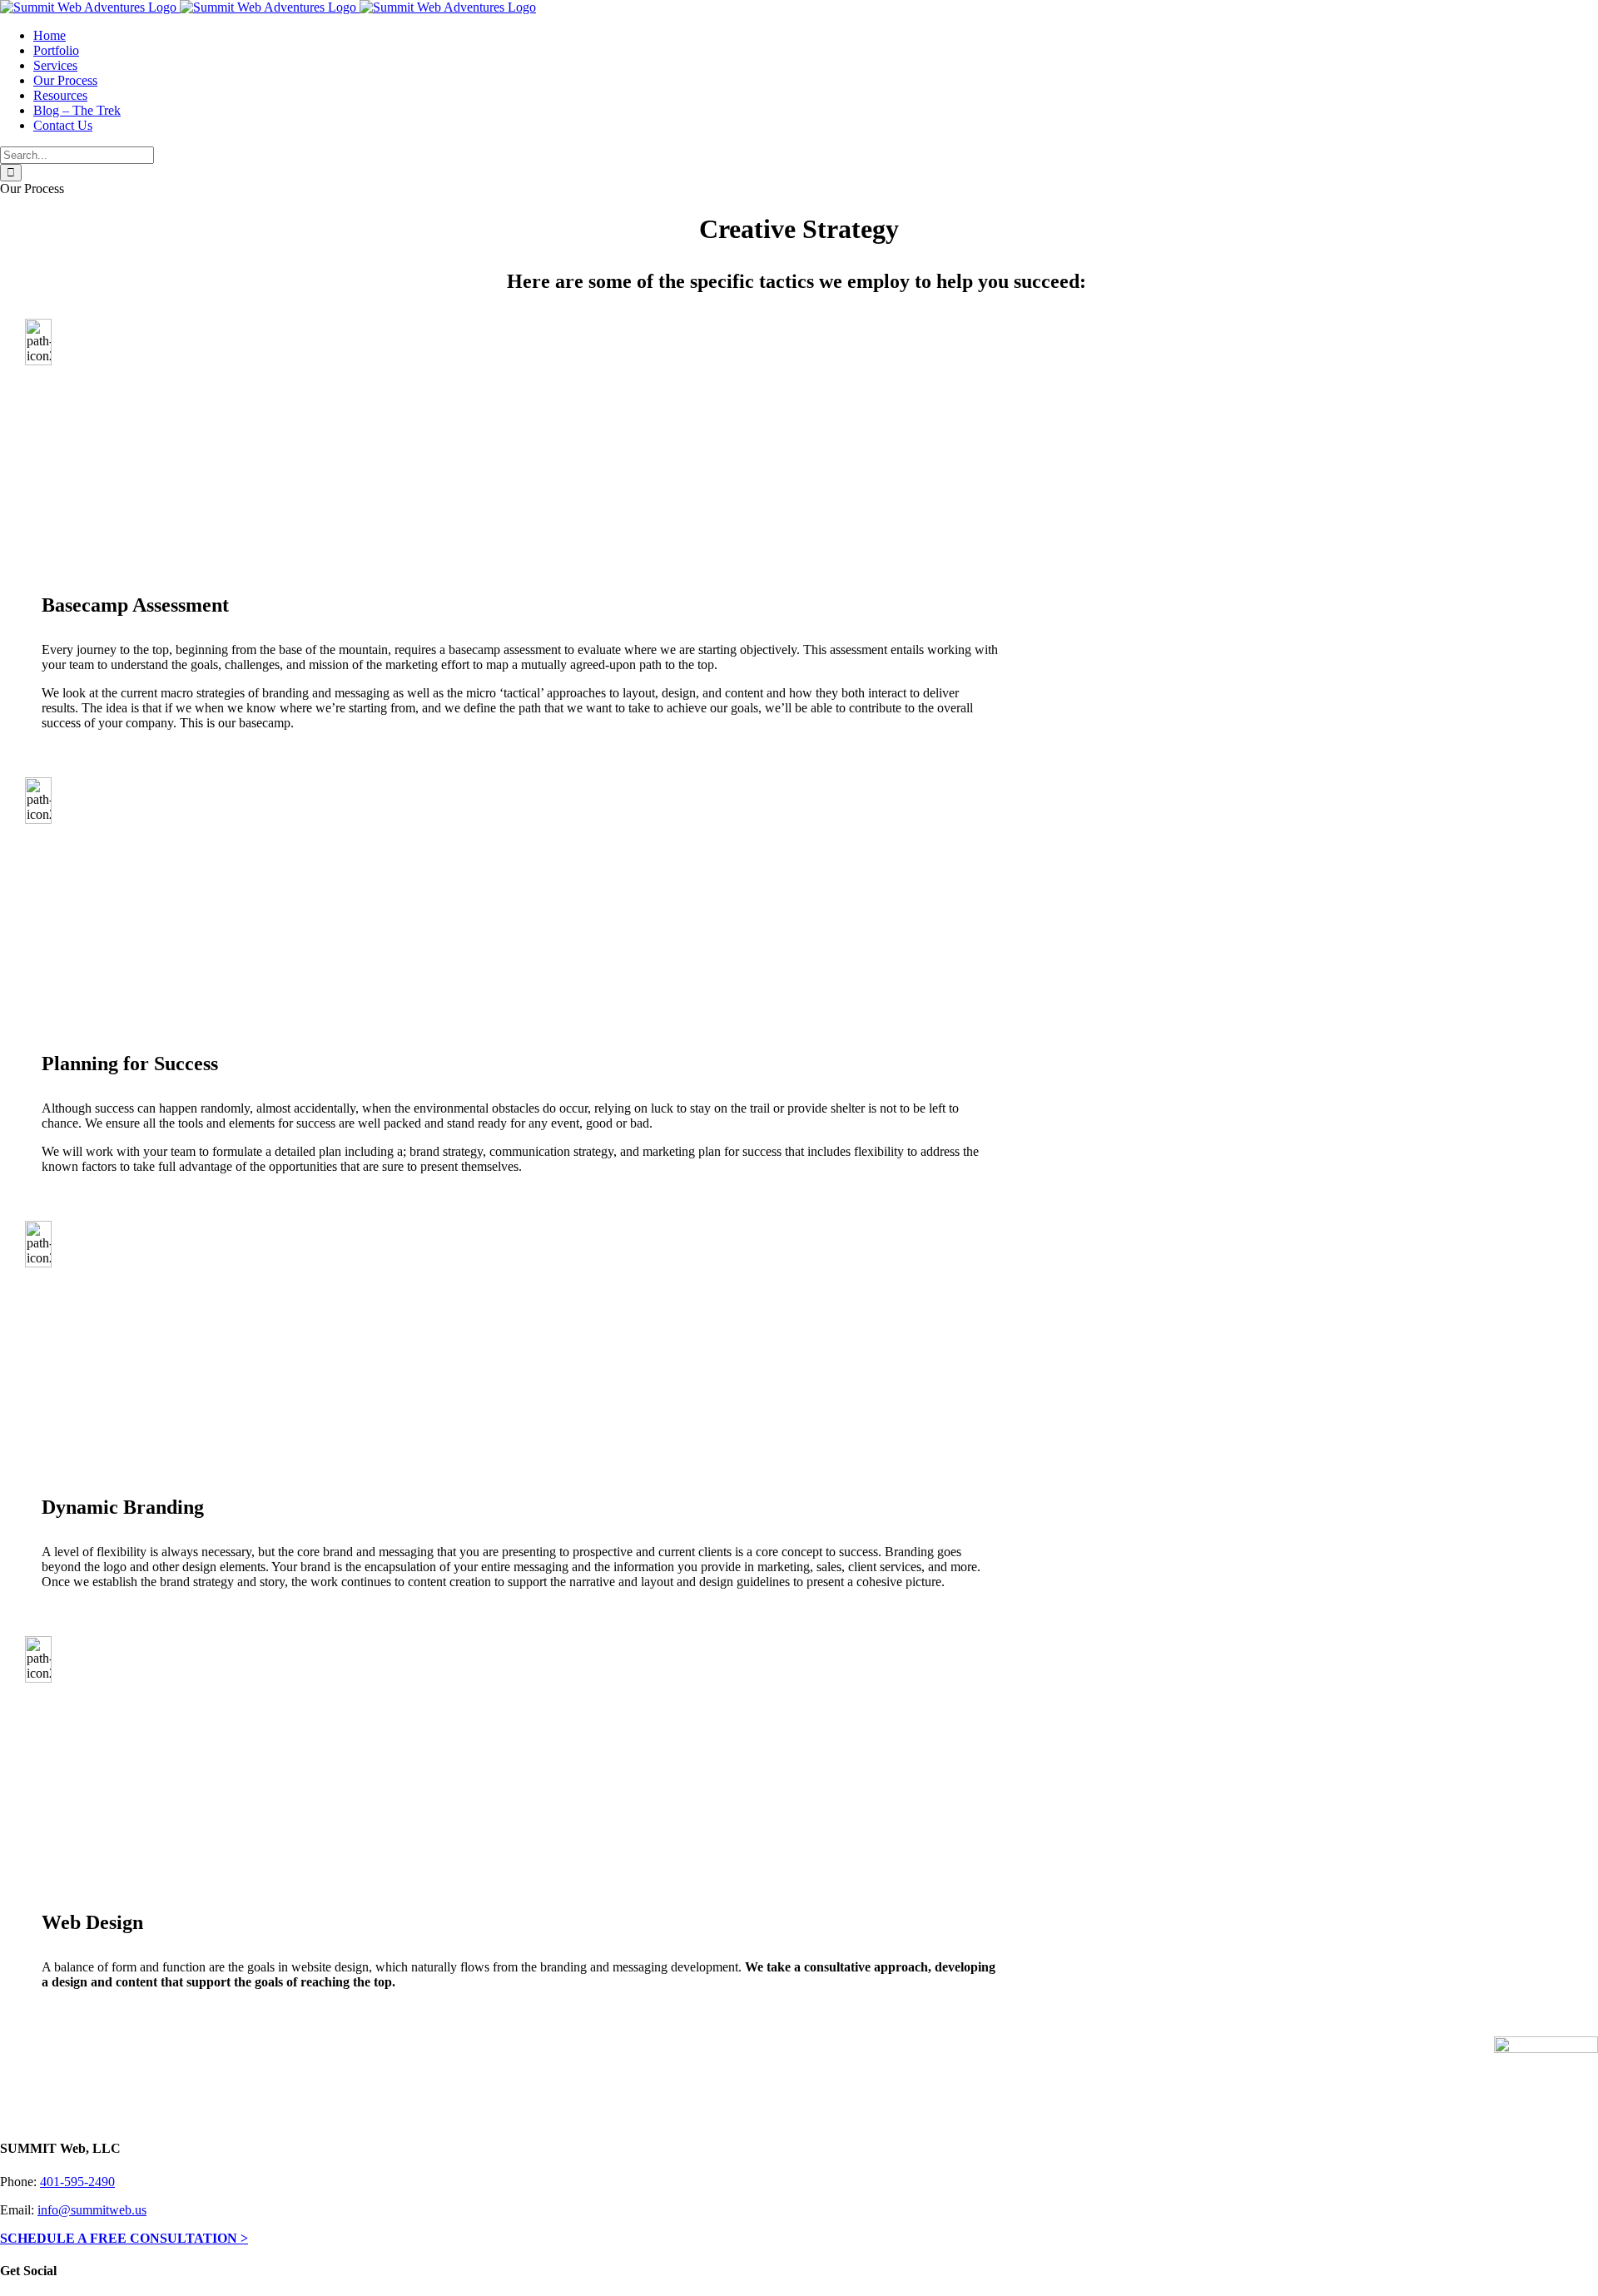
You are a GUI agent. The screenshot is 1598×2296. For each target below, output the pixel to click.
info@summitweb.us (92, 2210)
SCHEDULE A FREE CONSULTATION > (124, 2238)
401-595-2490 (77, 2182)
